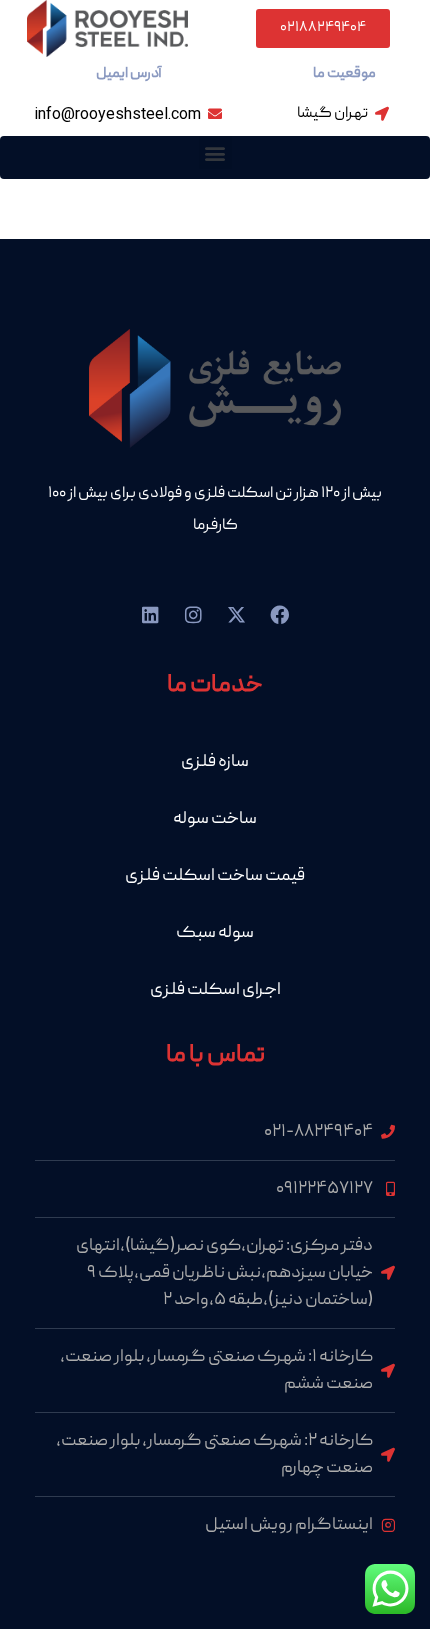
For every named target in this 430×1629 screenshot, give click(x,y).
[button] (215, 152)
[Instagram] (194, 615)
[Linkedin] (151, 615)
